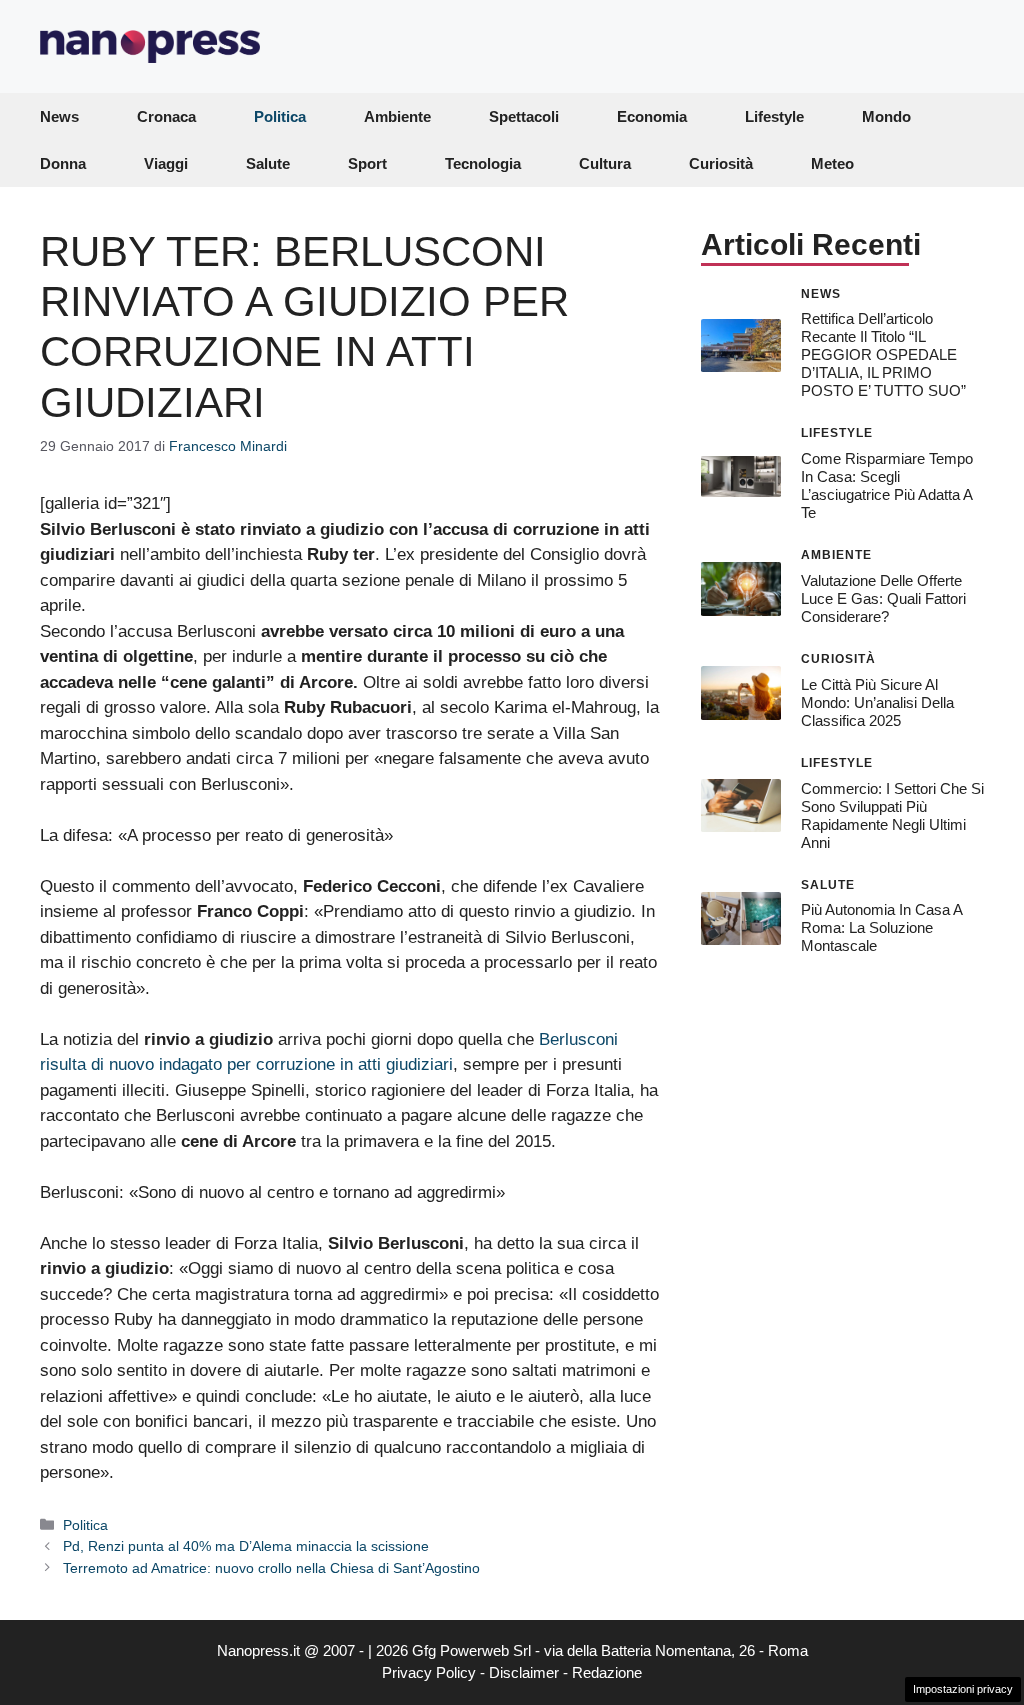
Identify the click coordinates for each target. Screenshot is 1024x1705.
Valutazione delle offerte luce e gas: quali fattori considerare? (883, 598)
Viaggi (166, 163)
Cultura (605, 163)
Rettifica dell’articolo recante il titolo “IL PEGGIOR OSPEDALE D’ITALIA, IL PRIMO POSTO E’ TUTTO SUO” (883, 354)
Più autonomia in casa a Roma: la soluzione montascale (881, 927)
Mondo (886, 116)
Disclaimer (524, 1672)
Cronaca (166, 116)
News (59, 116)
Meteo (832, 163)
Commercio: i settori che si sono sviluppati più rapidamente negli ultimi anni (892, 815)
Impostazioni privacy (963, 1689)
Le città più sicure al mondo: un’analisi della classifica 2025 (877, 702)
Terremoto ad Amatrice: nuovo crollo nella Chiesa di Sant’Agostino (271, 1568)
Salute (268, 163)
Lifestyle (774, 116)
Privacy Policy (429, 1672)
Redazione (607, 1672)
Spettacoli (524, 116)
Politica (280, 116)
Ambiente (397, 116)
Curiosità (721, 163)
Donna (63, 163)
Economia (652, 116)
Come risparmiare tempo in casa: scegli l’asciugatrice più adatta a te (887, 485)
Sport (367, 163)
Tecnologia (483, 163)
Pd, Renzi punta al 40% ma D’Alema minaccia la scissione (246, 1546)
